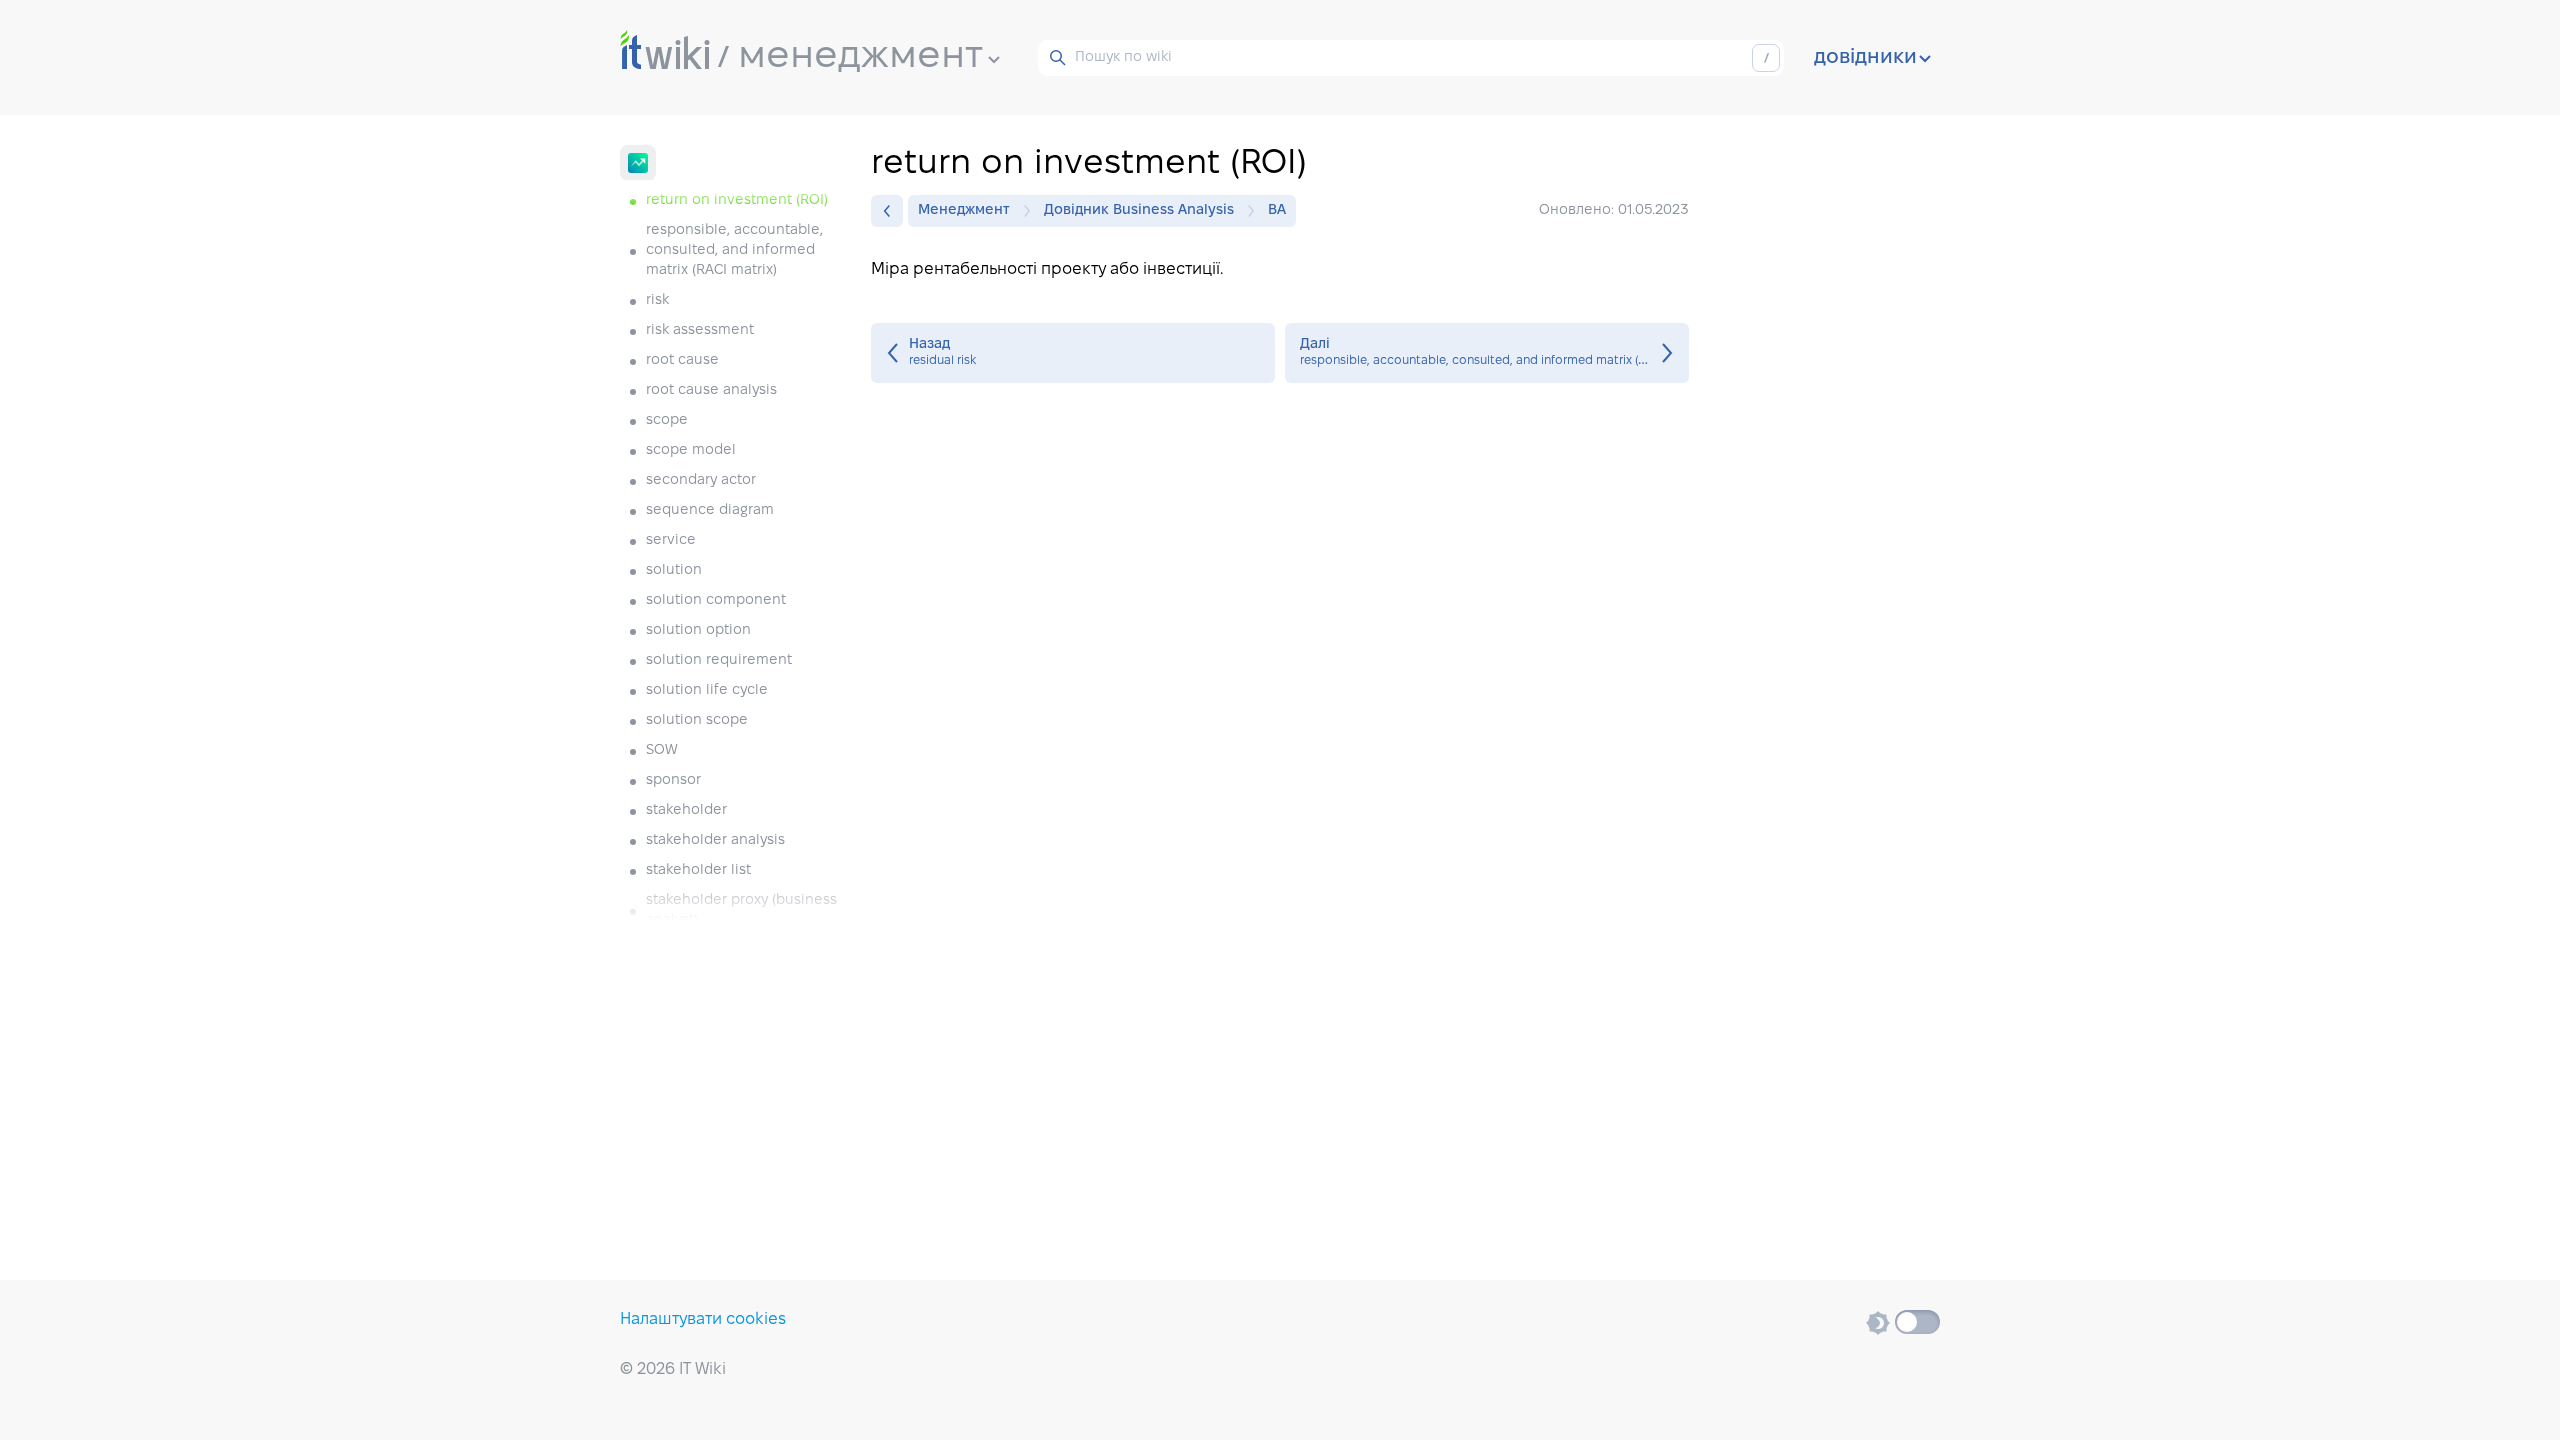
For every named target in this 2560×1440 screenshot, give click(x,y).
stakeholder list (698, 870)
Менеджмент (964, 210)
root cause (682, 360)
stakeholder (686, 810)
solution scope (697, 720)
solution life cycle (707, 690)
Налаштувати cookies (703, 1319)
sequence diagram (710, 510)
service (671, 540)
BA (1277, 210)
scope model (691, 450)
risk (657, 300)
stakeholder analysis (715, 840)
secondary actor (701, 480)
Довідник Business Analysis (1139, 210)
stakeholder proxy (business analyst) (741, 910)
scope (667, 420)
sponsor (673, 780)
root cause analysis (711, 390)
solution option (698, 630)
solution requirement (719, 660)
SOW (662, 750)
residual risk (1073, 353)
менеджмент (860, 57)
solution (674, 570)
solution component (716, 600)
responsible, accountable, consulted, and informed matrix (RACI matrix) (734, 250)
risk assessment (700, 330)
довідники (1865, 58)
